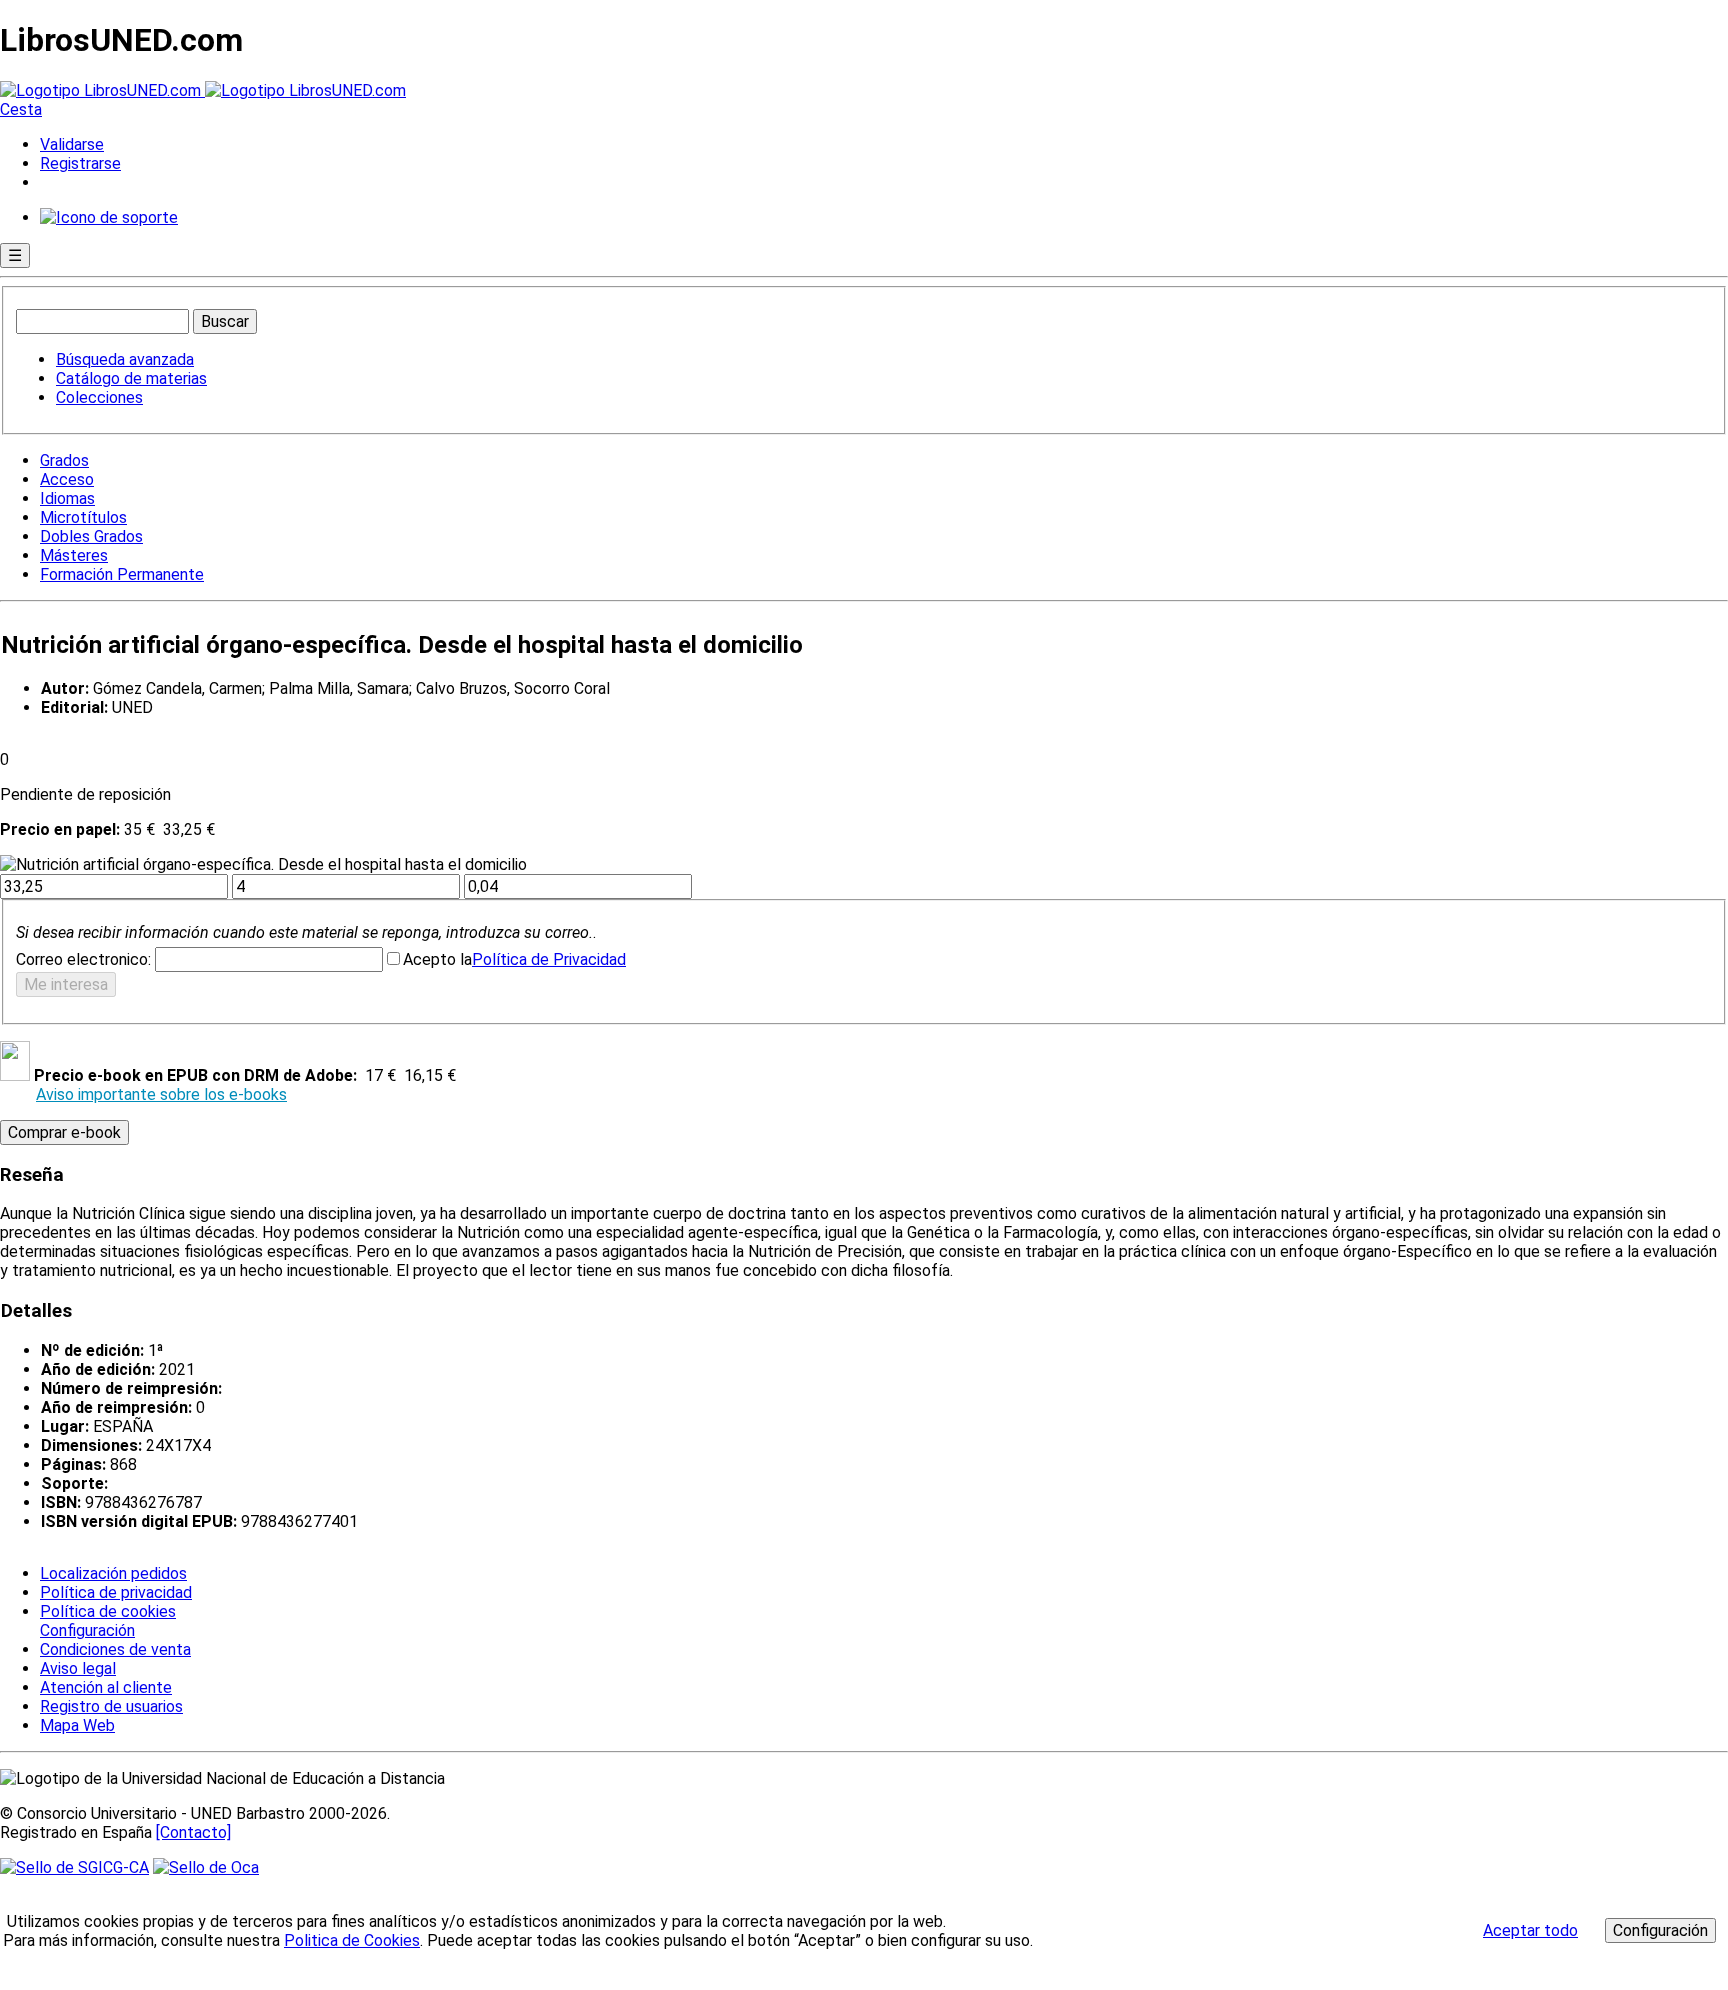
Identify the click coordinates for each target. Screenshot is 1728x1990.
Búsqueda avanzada (125, 359)
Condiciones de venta (115, 1649)
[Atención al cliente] (109, 217)
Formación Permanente (122, 574)
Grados (64, 460)
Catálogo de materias (131, 378)
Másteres (74, 555)
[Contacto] (193, 1832)
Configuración (86, 1631)
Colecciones (99, 397)
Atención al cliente (106, 1687)
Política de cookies (108, 1611)
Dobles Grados (91, 536)
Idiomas (67, 498)
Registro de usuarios (111, 1706)
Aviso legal (78, 1668)
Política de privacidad (116, 1592)
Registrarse (80, 163)
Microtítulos (83, 517)
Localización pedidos (113, 1573)
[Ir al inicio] (203, 90)
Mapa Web (77, 1725)
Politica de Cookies (352, 1940)
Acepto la (437, 959)
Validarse (72, 144)
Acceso (67, 479)
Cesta (21, 109)
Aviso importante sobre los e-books (161, 1094)
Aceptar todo (1530, 1930)
